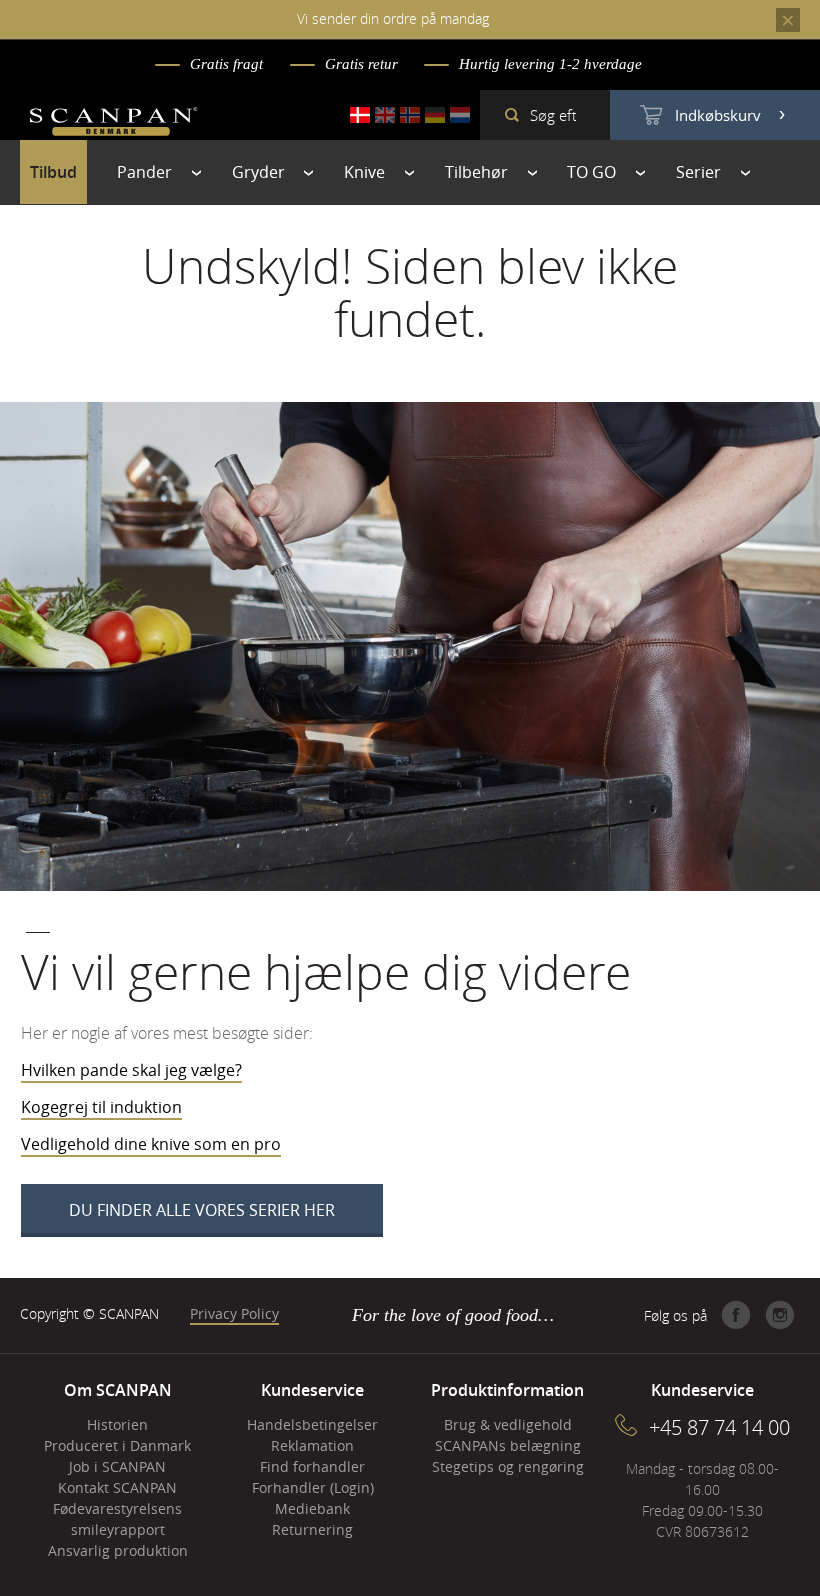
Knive (364, 172)
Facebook (736, 1315)
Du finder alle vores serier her (202, 1210)
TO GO (591, 172)
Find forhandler (312, 1466)
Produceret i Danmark (117, 1445)
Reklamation (312, 1445)
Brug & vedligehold (508, 1424)
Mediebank (312, 1508)
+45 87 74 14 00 (719, 1427)
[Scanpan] (114, 124)
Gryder (258, 172)
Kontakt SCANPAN (117, 1487)
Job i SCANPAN (117, 1466)
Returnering (312, 1529)
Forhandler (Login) (313, 1487)
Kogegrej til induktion (101, 1107)
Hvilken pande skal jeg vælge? (131, 1070)
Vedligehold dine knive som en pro (151, 1144)
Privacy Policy (234, 1313)
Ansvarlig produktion (118, 1550)
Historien (117, 1424)
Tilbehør (476, 172)
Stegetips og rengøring (508, 1466)
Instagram (780, 1315)
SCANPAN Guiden (115, 236)
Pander (144, 172)
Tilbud (53, 172)
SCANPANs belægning (508, 1445)
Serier (698, 172)
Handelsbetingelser (312, 1424)
